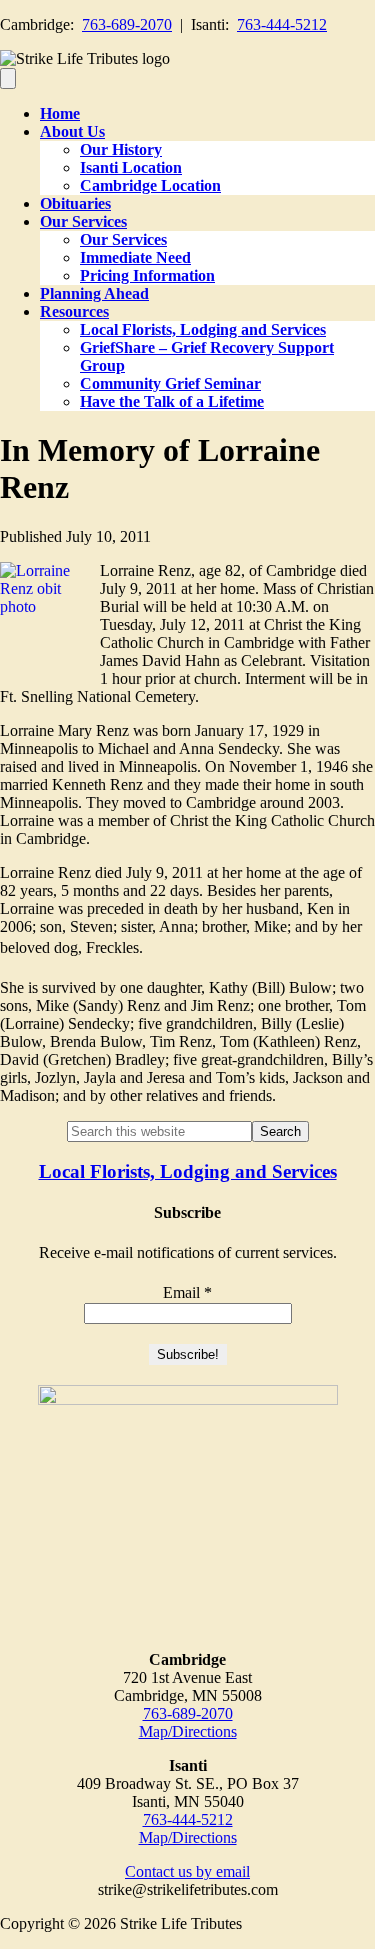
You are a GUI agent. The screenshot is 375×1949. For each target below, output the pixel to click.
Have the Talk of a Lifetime (172, 401)
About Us (72, 131)
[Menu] (8, 78)
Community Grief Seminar (170, 383)
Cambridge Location (150, 185)
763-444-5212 (282, 24)
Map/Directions (188, 1731)
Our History (121, 149)
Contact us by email (187, 1871)
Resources (74, 311)
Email (187, 1292)
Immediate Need (135, 257)
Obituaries (75, 203)
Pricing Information (147, 275)
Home (60, 113)
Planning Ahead (94, 293)
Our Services (83, 221)
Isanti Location (131, 167)
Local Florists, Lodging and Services (203, 329)
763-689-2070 (127, 24)
